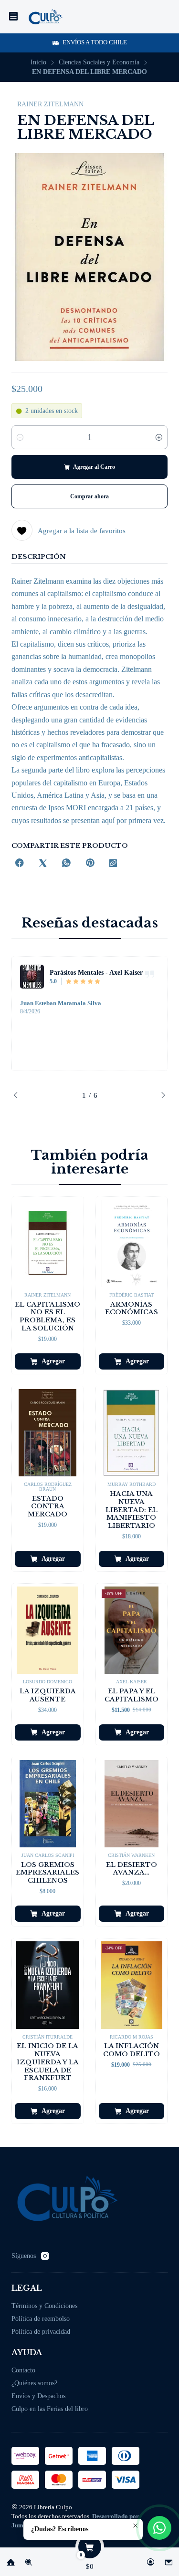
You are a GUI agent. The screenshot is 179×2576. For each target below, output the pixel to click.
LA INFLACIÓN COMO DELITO (132, 2050)
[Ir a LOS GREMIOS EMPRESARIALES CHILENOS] (48, 1804)
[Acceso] (150, 2559)
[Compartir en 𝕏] (43, 864)
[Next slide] (160, 1095)
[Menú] (13, 17)
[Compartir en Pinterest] (90, 864)
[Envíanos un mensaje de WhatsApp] (159, 2528)
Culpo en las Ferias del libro (50, 2409)
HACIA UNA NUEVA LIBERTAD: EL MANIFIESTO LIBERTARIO (132, 1510)
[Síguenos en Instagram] (45, 2256)
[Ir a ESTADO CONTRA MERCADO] (48, 1433)
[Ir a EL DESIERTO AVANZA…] (132, 1804)
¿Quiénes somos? (34, 2383)
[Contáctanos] (168, 2559)
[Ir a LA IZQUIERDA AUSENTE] (48, 1630)
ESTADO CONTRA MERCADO (47, 1507)
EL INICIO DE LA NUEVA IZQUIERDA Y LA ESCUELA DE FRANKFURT (48, 2062)
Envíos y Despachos (38, 2396)
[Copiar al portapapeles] (113, 864)
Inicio (38, 62)
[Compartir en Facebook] (20, 864)
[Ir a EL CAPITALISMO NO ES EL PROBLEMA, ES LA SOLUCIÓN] (48, 1243)
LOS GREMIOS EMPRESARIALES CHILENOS (47, 1873)
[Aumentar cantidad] (159, 437)
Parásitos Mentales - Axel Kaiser (96, 972)
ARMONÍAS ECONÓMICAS (132, 1309)
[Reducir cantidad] (20, 437)
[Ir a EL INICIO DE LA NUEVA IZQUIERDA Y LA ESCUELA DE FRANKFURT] (48, 1985)
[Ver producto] (32, 977)
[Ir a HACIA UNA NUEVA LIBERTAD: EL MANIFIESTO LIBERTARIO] (132, 1433)
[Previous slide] (19, 1095)
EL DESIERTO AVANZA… (132, 1869)
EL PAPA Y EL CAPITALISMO (132, 1695)
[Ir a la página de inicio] (45, 17)
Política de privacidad (41, 2332)
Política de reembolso (41, 2319)
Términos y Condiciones (44, 2306)
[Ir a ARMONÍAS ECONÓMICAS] (132, 1243)
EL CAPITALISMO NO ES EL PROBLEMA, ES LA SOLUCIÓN (47, 1316)
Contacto (23, 2370)
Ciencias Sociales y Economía (99, 62)
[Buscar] (29, 2559)
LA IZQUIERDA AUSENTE (48, 1695)
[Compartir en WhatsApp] (66, 864)
